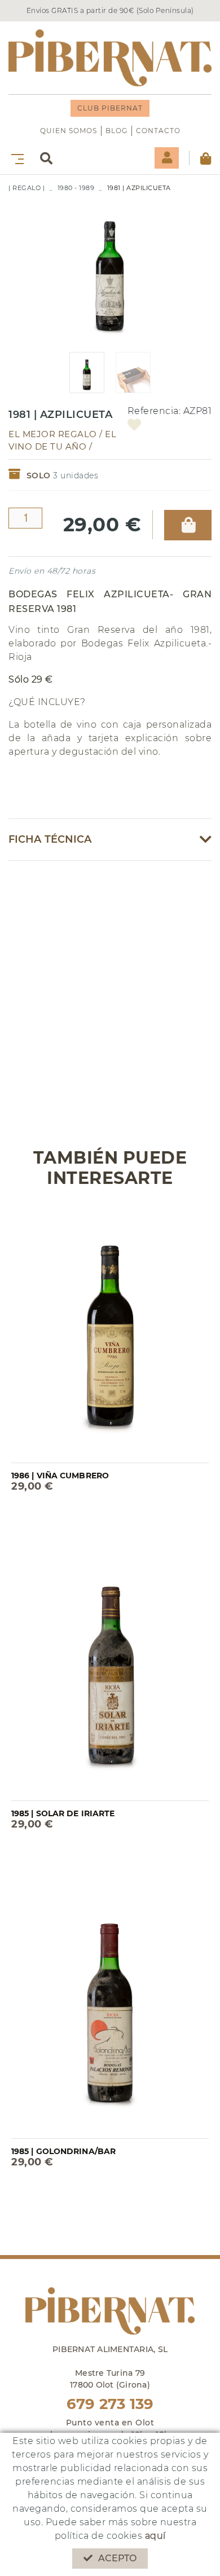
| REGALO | (27, 188)
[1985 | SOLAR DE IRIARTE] (110, 1670)
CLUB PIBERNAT (110, 108)
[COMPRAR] (188, 525)
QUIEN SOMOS (69, 131)
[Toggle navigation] (15, 158)
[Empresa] (110, 58)
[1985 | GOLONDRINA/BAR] (110, 2008)
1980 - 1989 (76, 188)
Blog (116, 131)
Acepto (118, 2558)
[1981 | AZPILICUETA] (110, 268)
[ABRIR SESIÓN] (167, 158)
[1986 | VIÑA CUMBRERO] (110, 1332)
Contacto (158, 131)
